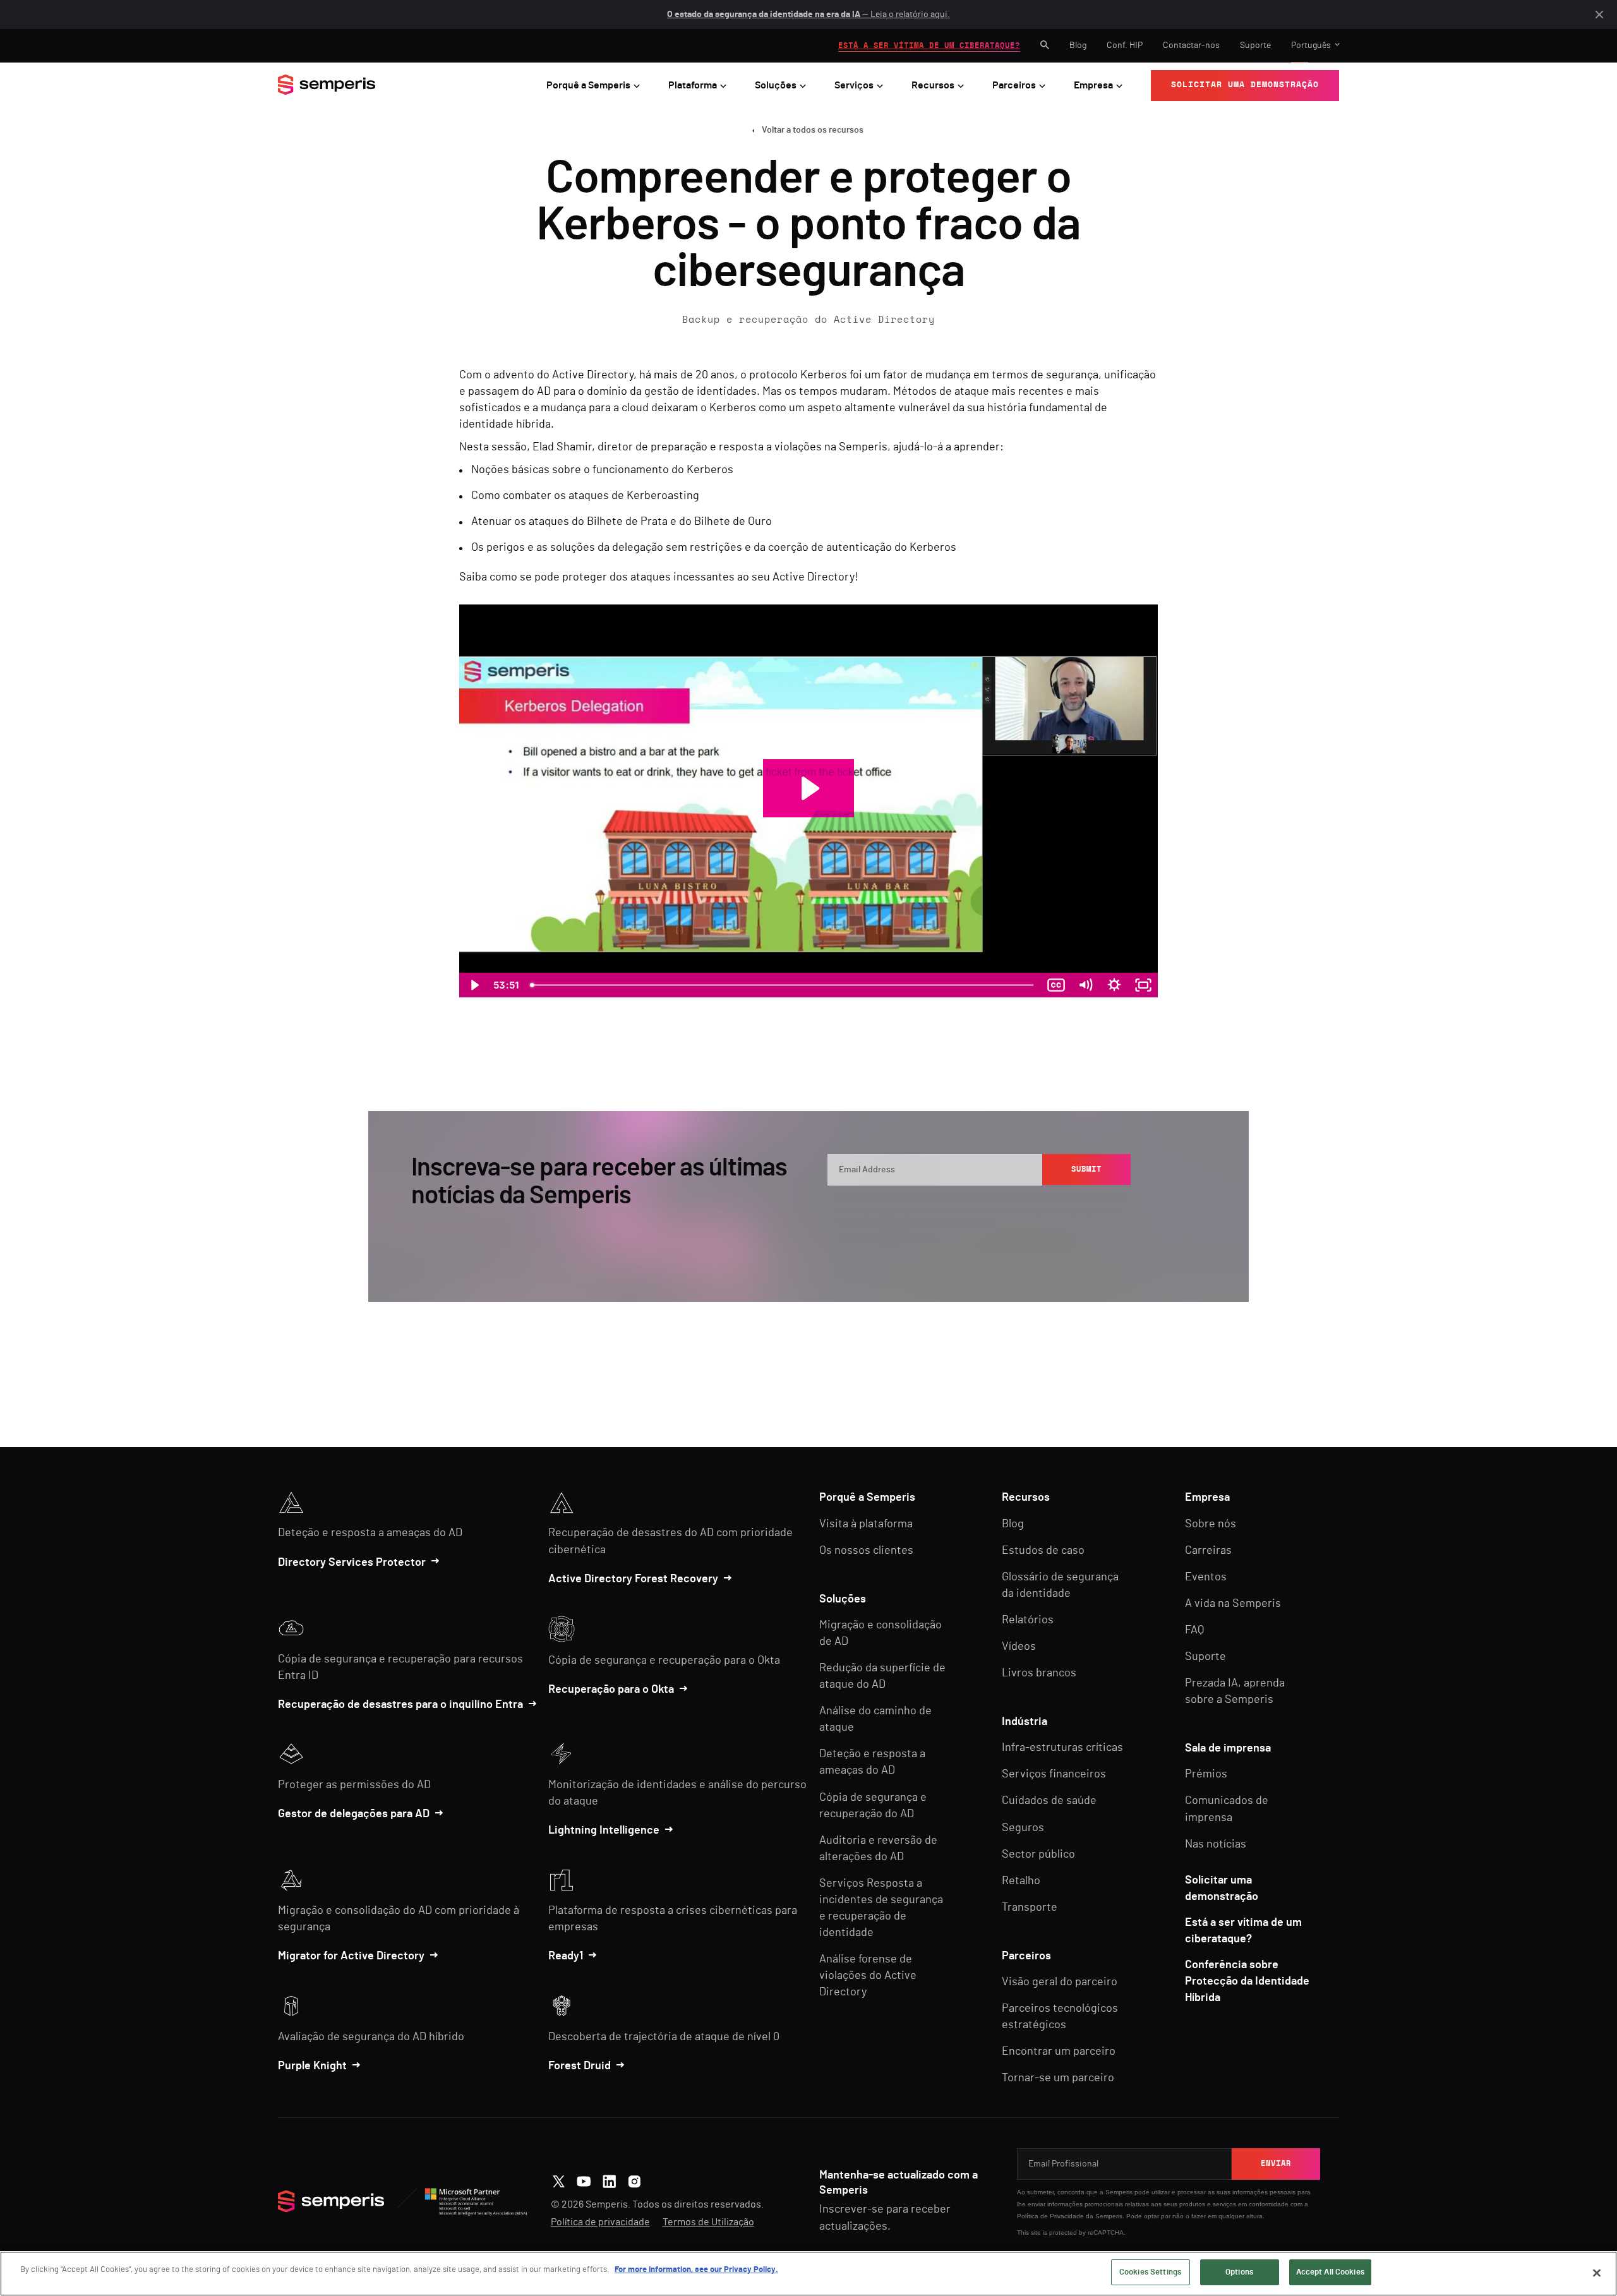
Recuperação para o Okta (611, 1690)
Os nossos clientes (866, 1551)
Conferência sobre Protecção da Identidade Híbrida (1247, 1981)
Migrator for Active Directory (351, 1956)
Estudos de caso (1043, 1551)
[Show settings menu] (1114, 985)
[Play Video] (474, 985)
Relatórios (1028, 1620)
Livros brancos (1039, 1673)
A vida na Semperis (1233, 1604)
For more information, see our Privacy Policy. (696, 2270)
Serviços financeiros (1054, 1774)
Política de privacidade (600, 2222)
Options (1239, 2272)
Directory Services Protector (352, 1563)
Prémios (1206, 1774)
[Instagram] (634, 2180)
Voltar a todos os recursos (813, 130)
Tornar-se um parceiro (1058, 2078)
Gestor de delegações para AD (354, 1814)
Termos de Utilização (708, 2222)
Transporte (1030, 1908)
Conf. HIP (1125, 45)
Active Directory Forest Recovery (633, 1579)
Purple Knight (312, 2066)
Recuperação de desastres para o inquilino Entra (400, 1705)
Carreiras (1208, 1551)
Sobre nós (1211, 1524)
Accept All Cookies (1330, 2272)
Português (1311, 45)
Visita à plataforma (866, 1524)
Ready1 (566, 1956)
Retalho (1021, 1881)
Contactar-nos (1191, 45)
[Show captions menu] (1056, 985)
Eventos (1206, 1577)
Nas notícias (1216, 1844)
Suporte (1255, 45)
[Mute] (1085, 985)
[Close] (1597, 2273)
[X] (559, 2180)
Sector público (1038, 1854)
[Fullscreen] (1143, 985)
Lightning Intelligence (604, 1830)
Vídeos (1019, 1647)
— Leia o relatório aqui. (808, 15)
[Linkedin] (609, 2180)
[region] (808, 2274)
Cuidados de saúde (1049, 1801)
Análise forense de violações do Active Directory (868, 1976)
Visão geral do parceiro (1060, 1982)
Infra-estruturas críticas (1062, 1748)
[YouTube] (584, 2180)
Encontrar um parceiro (1059, 2052)
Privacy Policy (1073, 1210)
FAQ (1194, 1630)
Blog (1078, 45)
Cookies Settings (1150, 2272)
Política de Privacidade (1050, 2216)
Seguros (1023, 1828)
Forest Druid (580, 2066)
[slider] (783, 985)
